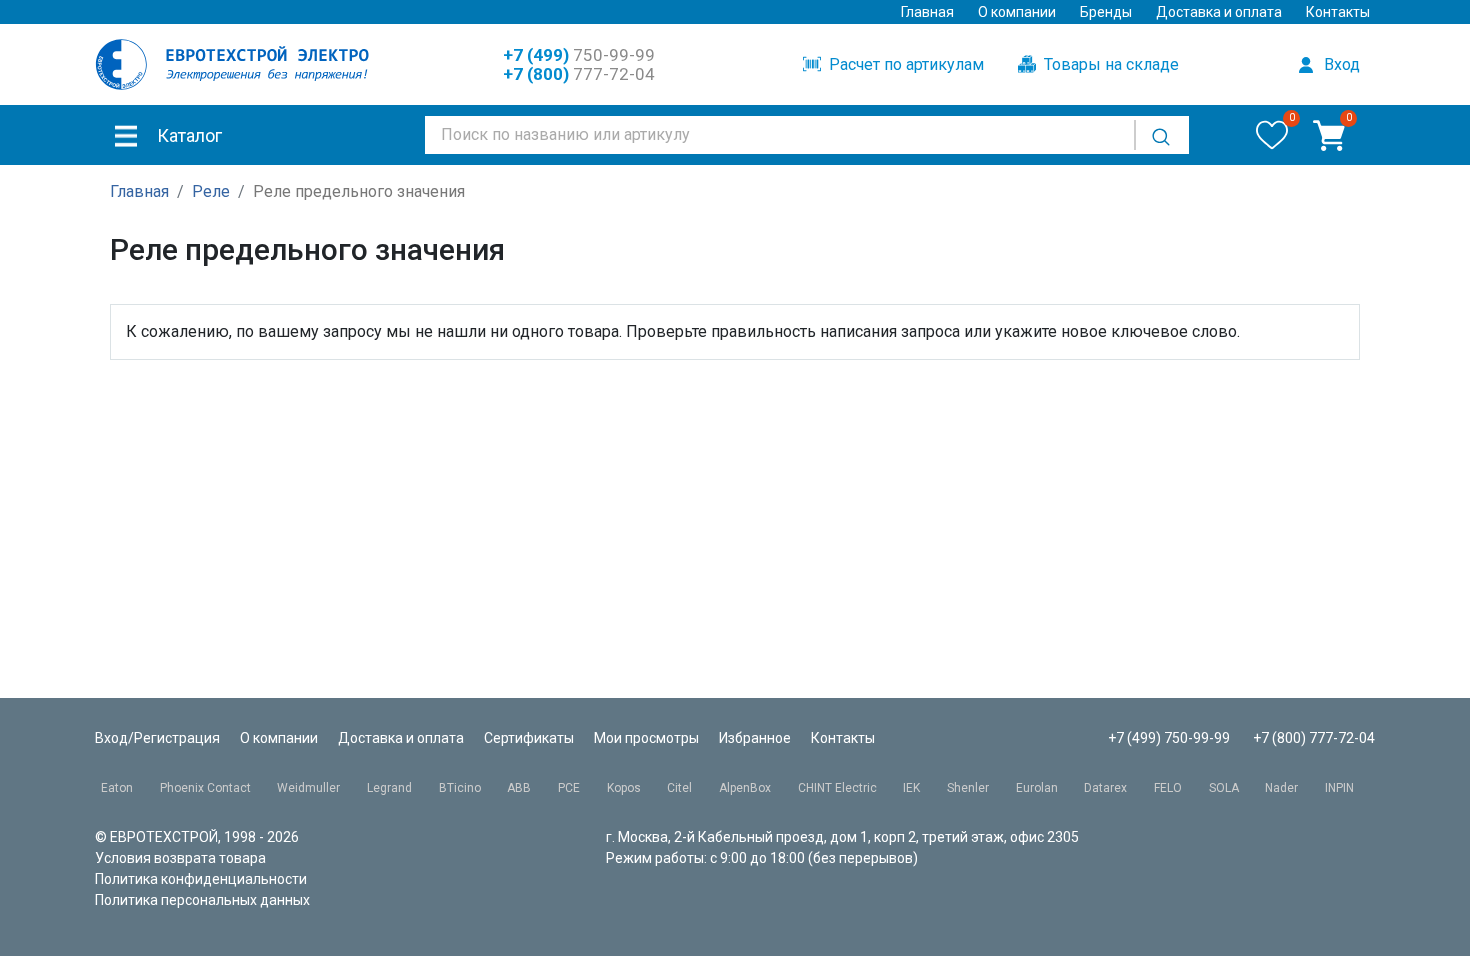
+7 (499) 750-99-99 (1169, 738)
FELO (1168, 788)
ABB (519, 788)
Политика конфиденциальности (201, 879)
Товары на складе (1109, 64)
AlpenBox (745, 788)
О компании (1017, 12)
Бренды (1106, 12)
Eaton (117, 788)
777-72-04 (579, 74)
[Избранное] (1272, 134)
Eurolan (1037, 788)
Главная (927, 12)
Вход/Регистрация (157, 738)
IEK (911, 788)
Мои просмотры (646, 738)
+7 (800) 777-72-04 (1314, 738)
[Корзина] (1329, 134)
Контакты (1338, 12)
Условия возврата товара (180, 858)
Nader (1281, 788)
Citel (679, 788)
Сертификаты (529, 738)
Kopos (624, 788)
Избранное (755, 738)
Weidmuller (308, 788)
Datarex (1105, 788)
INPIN (1339, 788)
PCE (569, 788)
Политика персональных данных (202, 900)
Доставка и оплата (1219, 12)
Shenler (968, 788)
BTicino (460, 788)
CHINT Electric (837, 788)
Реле (211, 191)
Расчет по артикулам (904, 64)
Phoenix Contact (205, 788)
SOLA (1224, 788)
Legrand (389, 788)
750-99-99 (579, 55)
